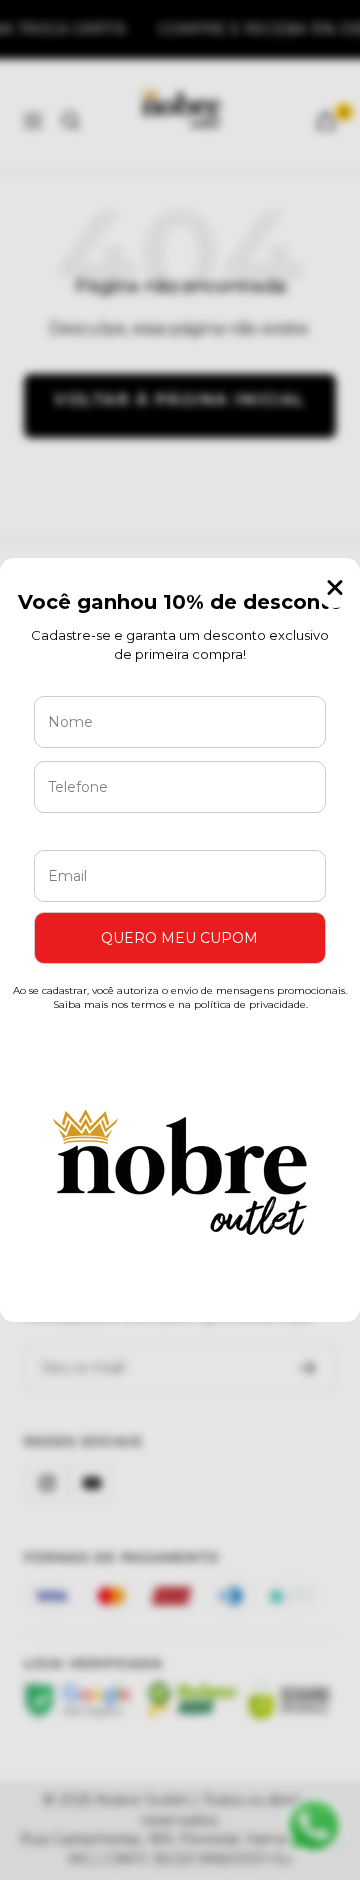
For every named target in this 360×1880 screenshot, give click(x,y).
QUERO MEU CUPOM (179, 938)
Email (73, 835)
